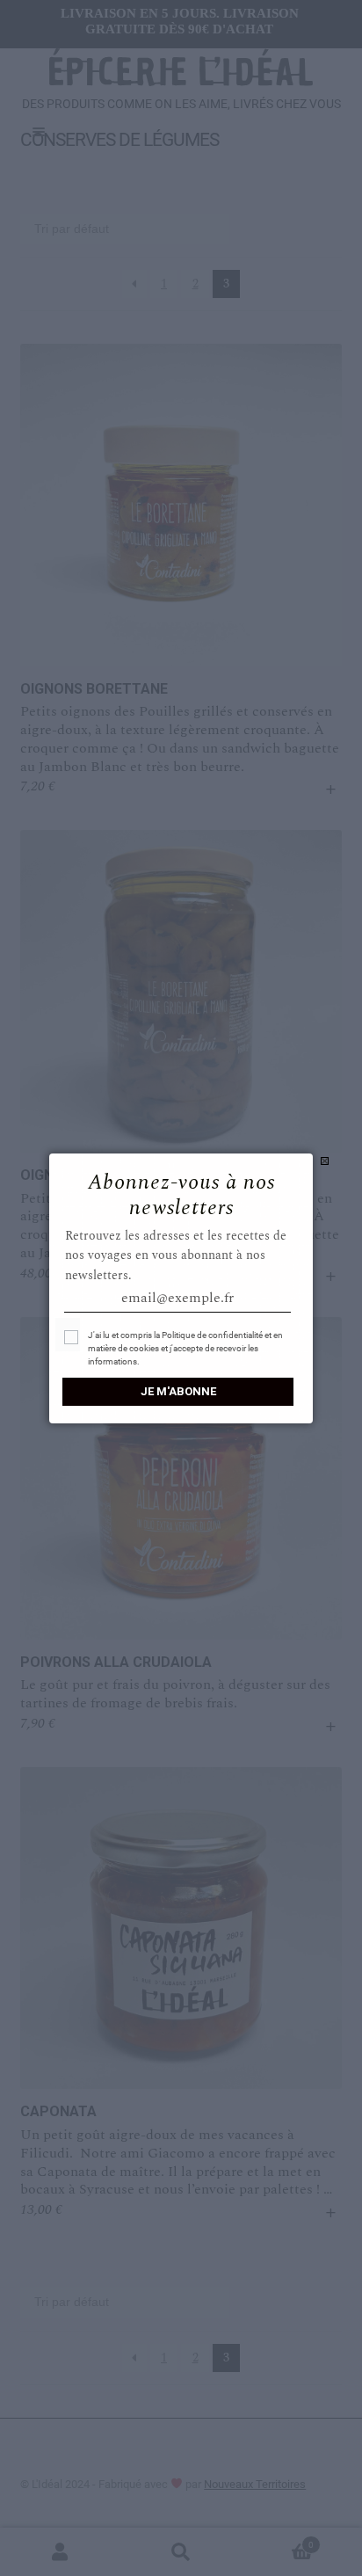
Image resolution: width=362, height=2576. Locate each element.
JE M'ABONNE (178, 1391)
